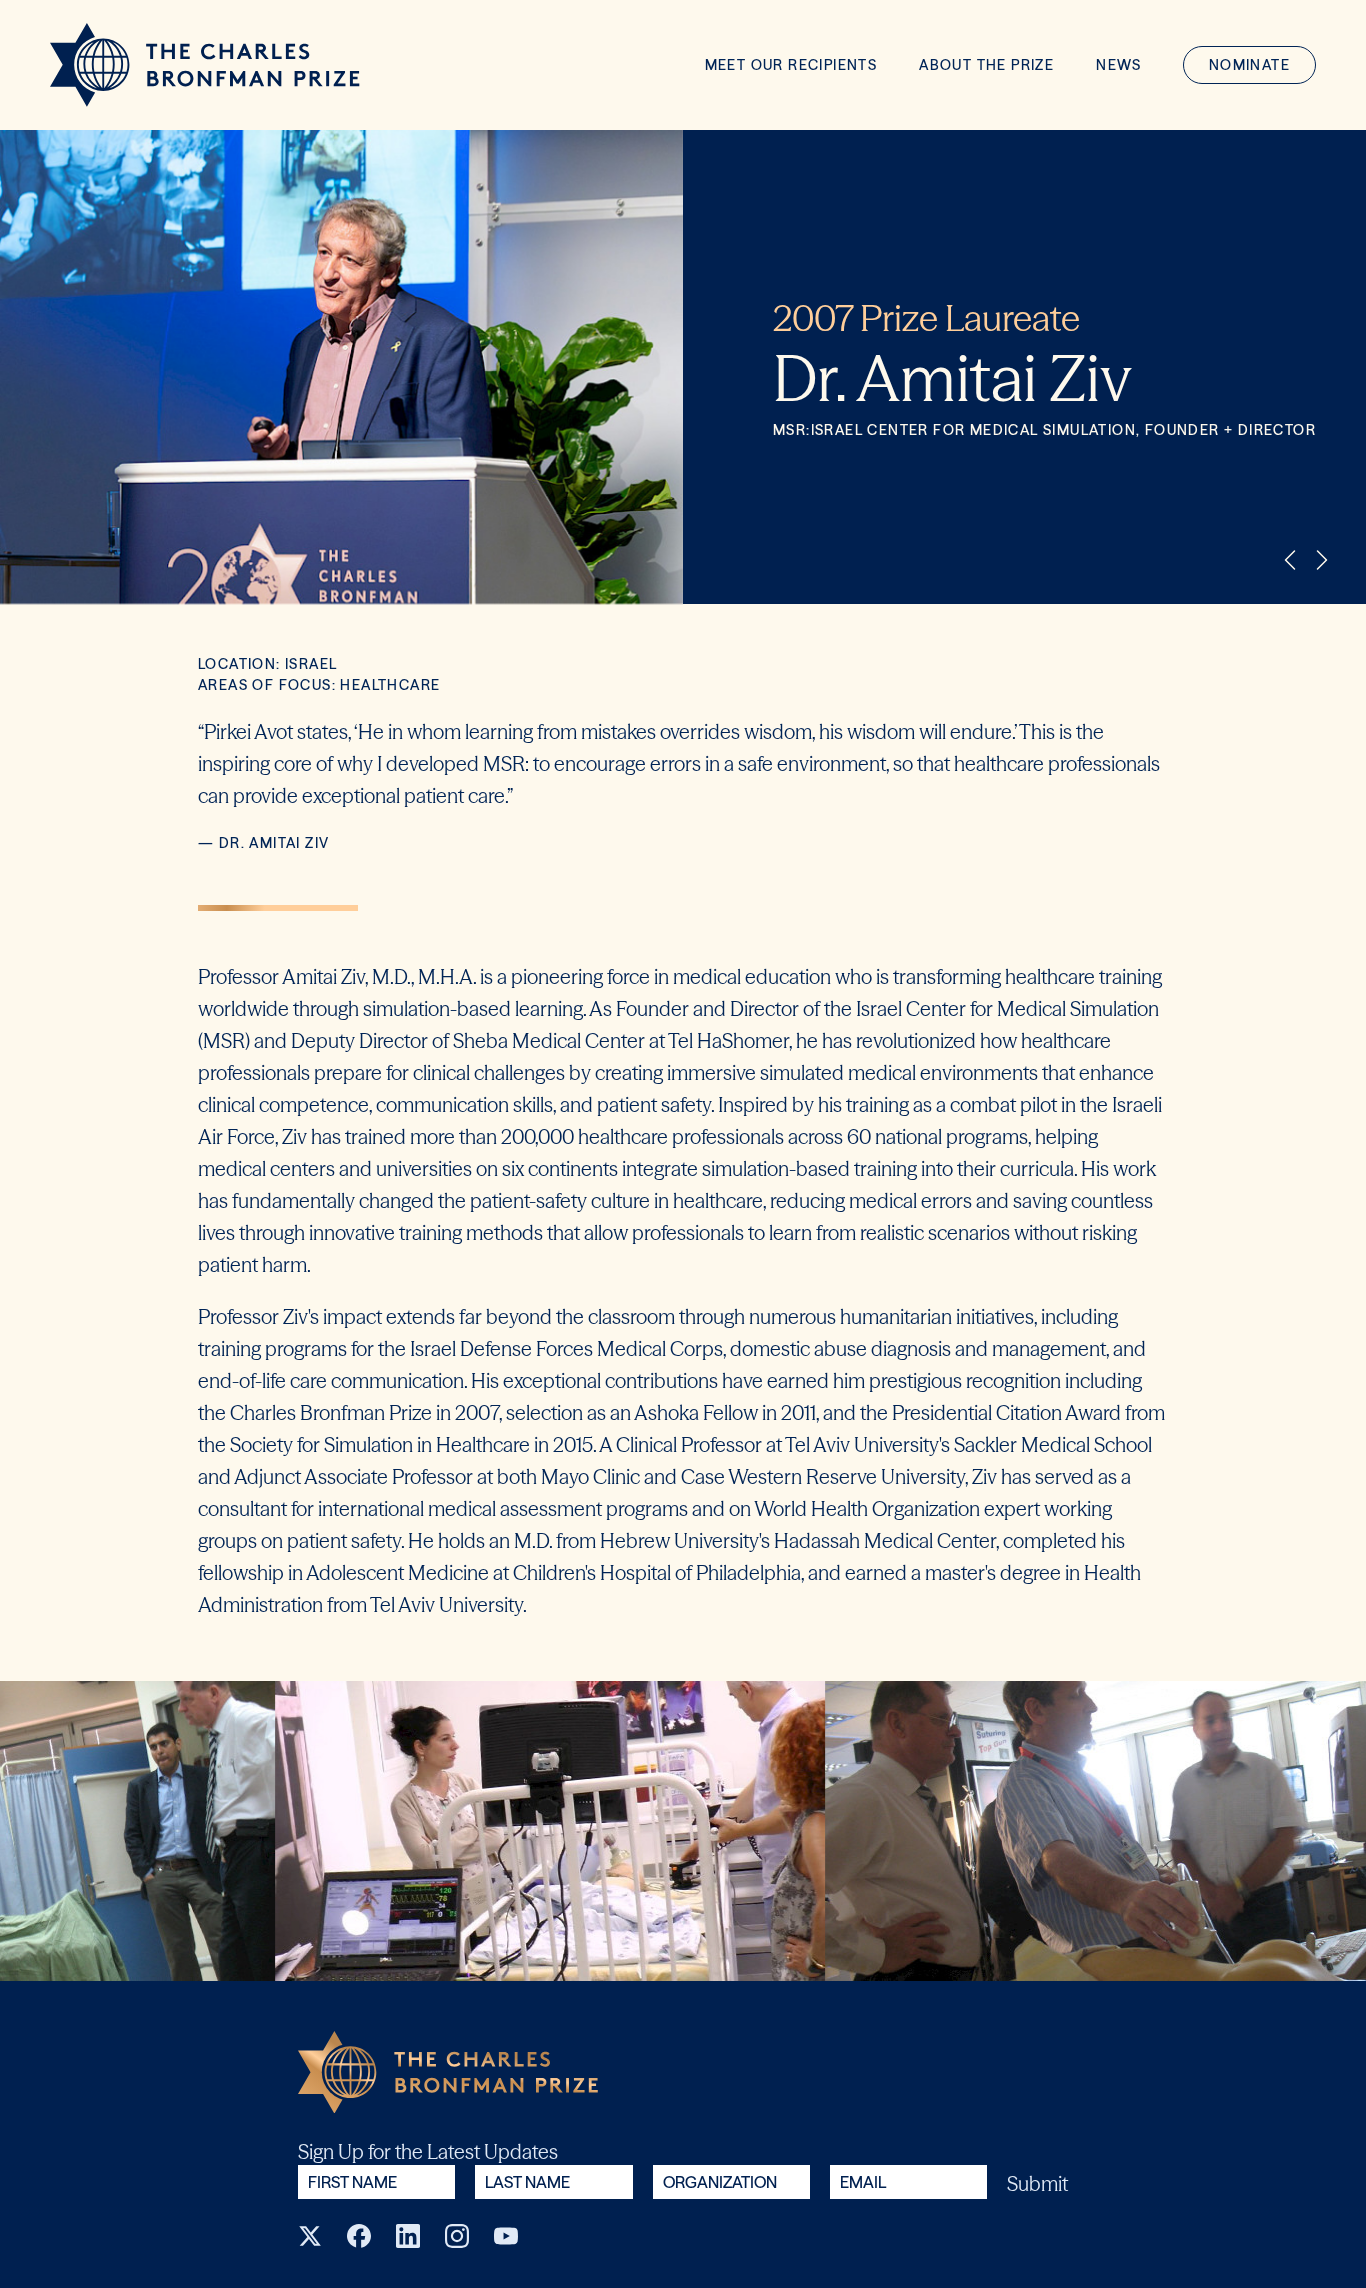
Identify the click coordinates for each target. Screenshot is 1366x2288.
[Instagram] (457, 2236)
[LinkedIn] (408, 2236)
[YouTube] (506, 2236)
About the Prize (986, 65)
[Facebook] (359, 2236)
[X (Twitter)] (310, 2236)
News (1119, 65)
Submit (1037, 2183)
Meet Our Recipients (791, 65)
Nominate (1249, 65)
